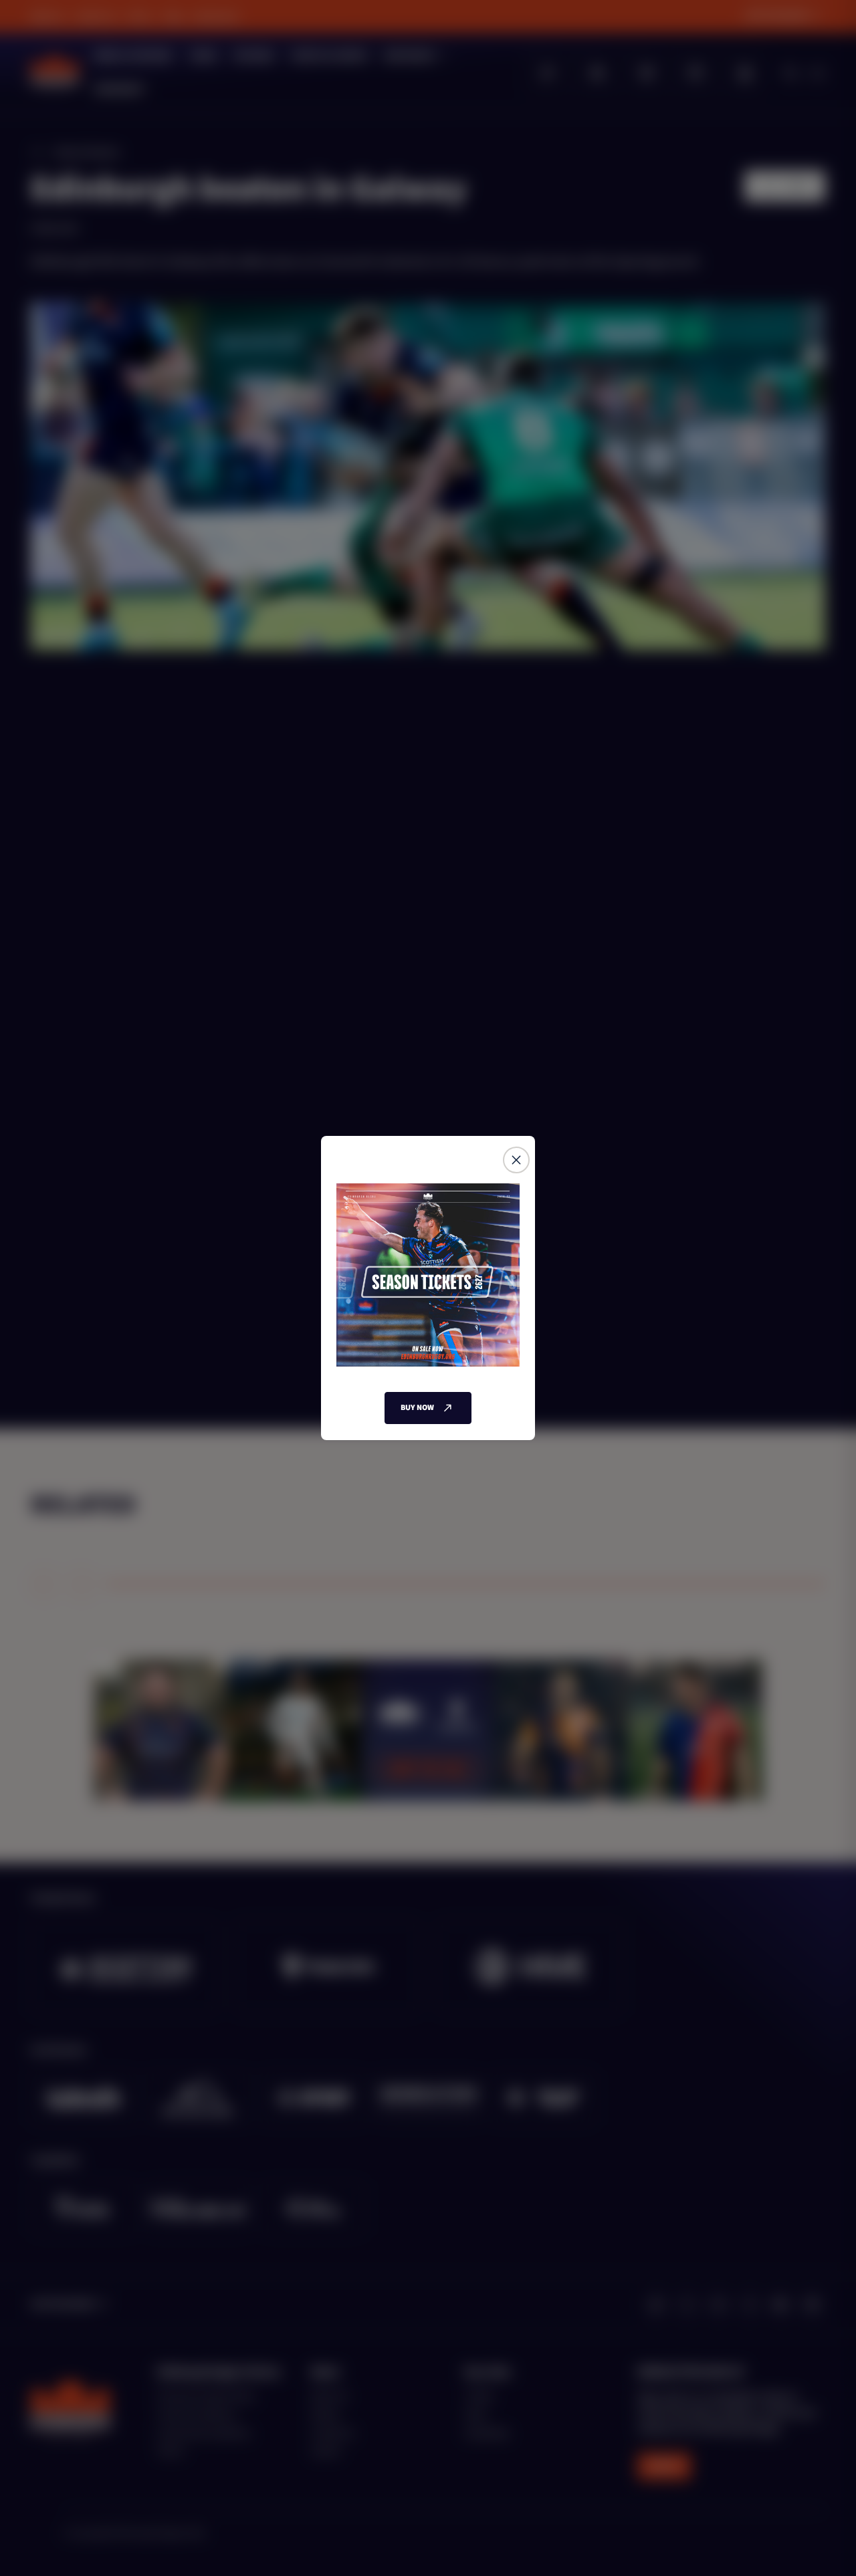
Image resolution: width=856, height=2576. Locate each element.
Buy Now (417, 1408)
